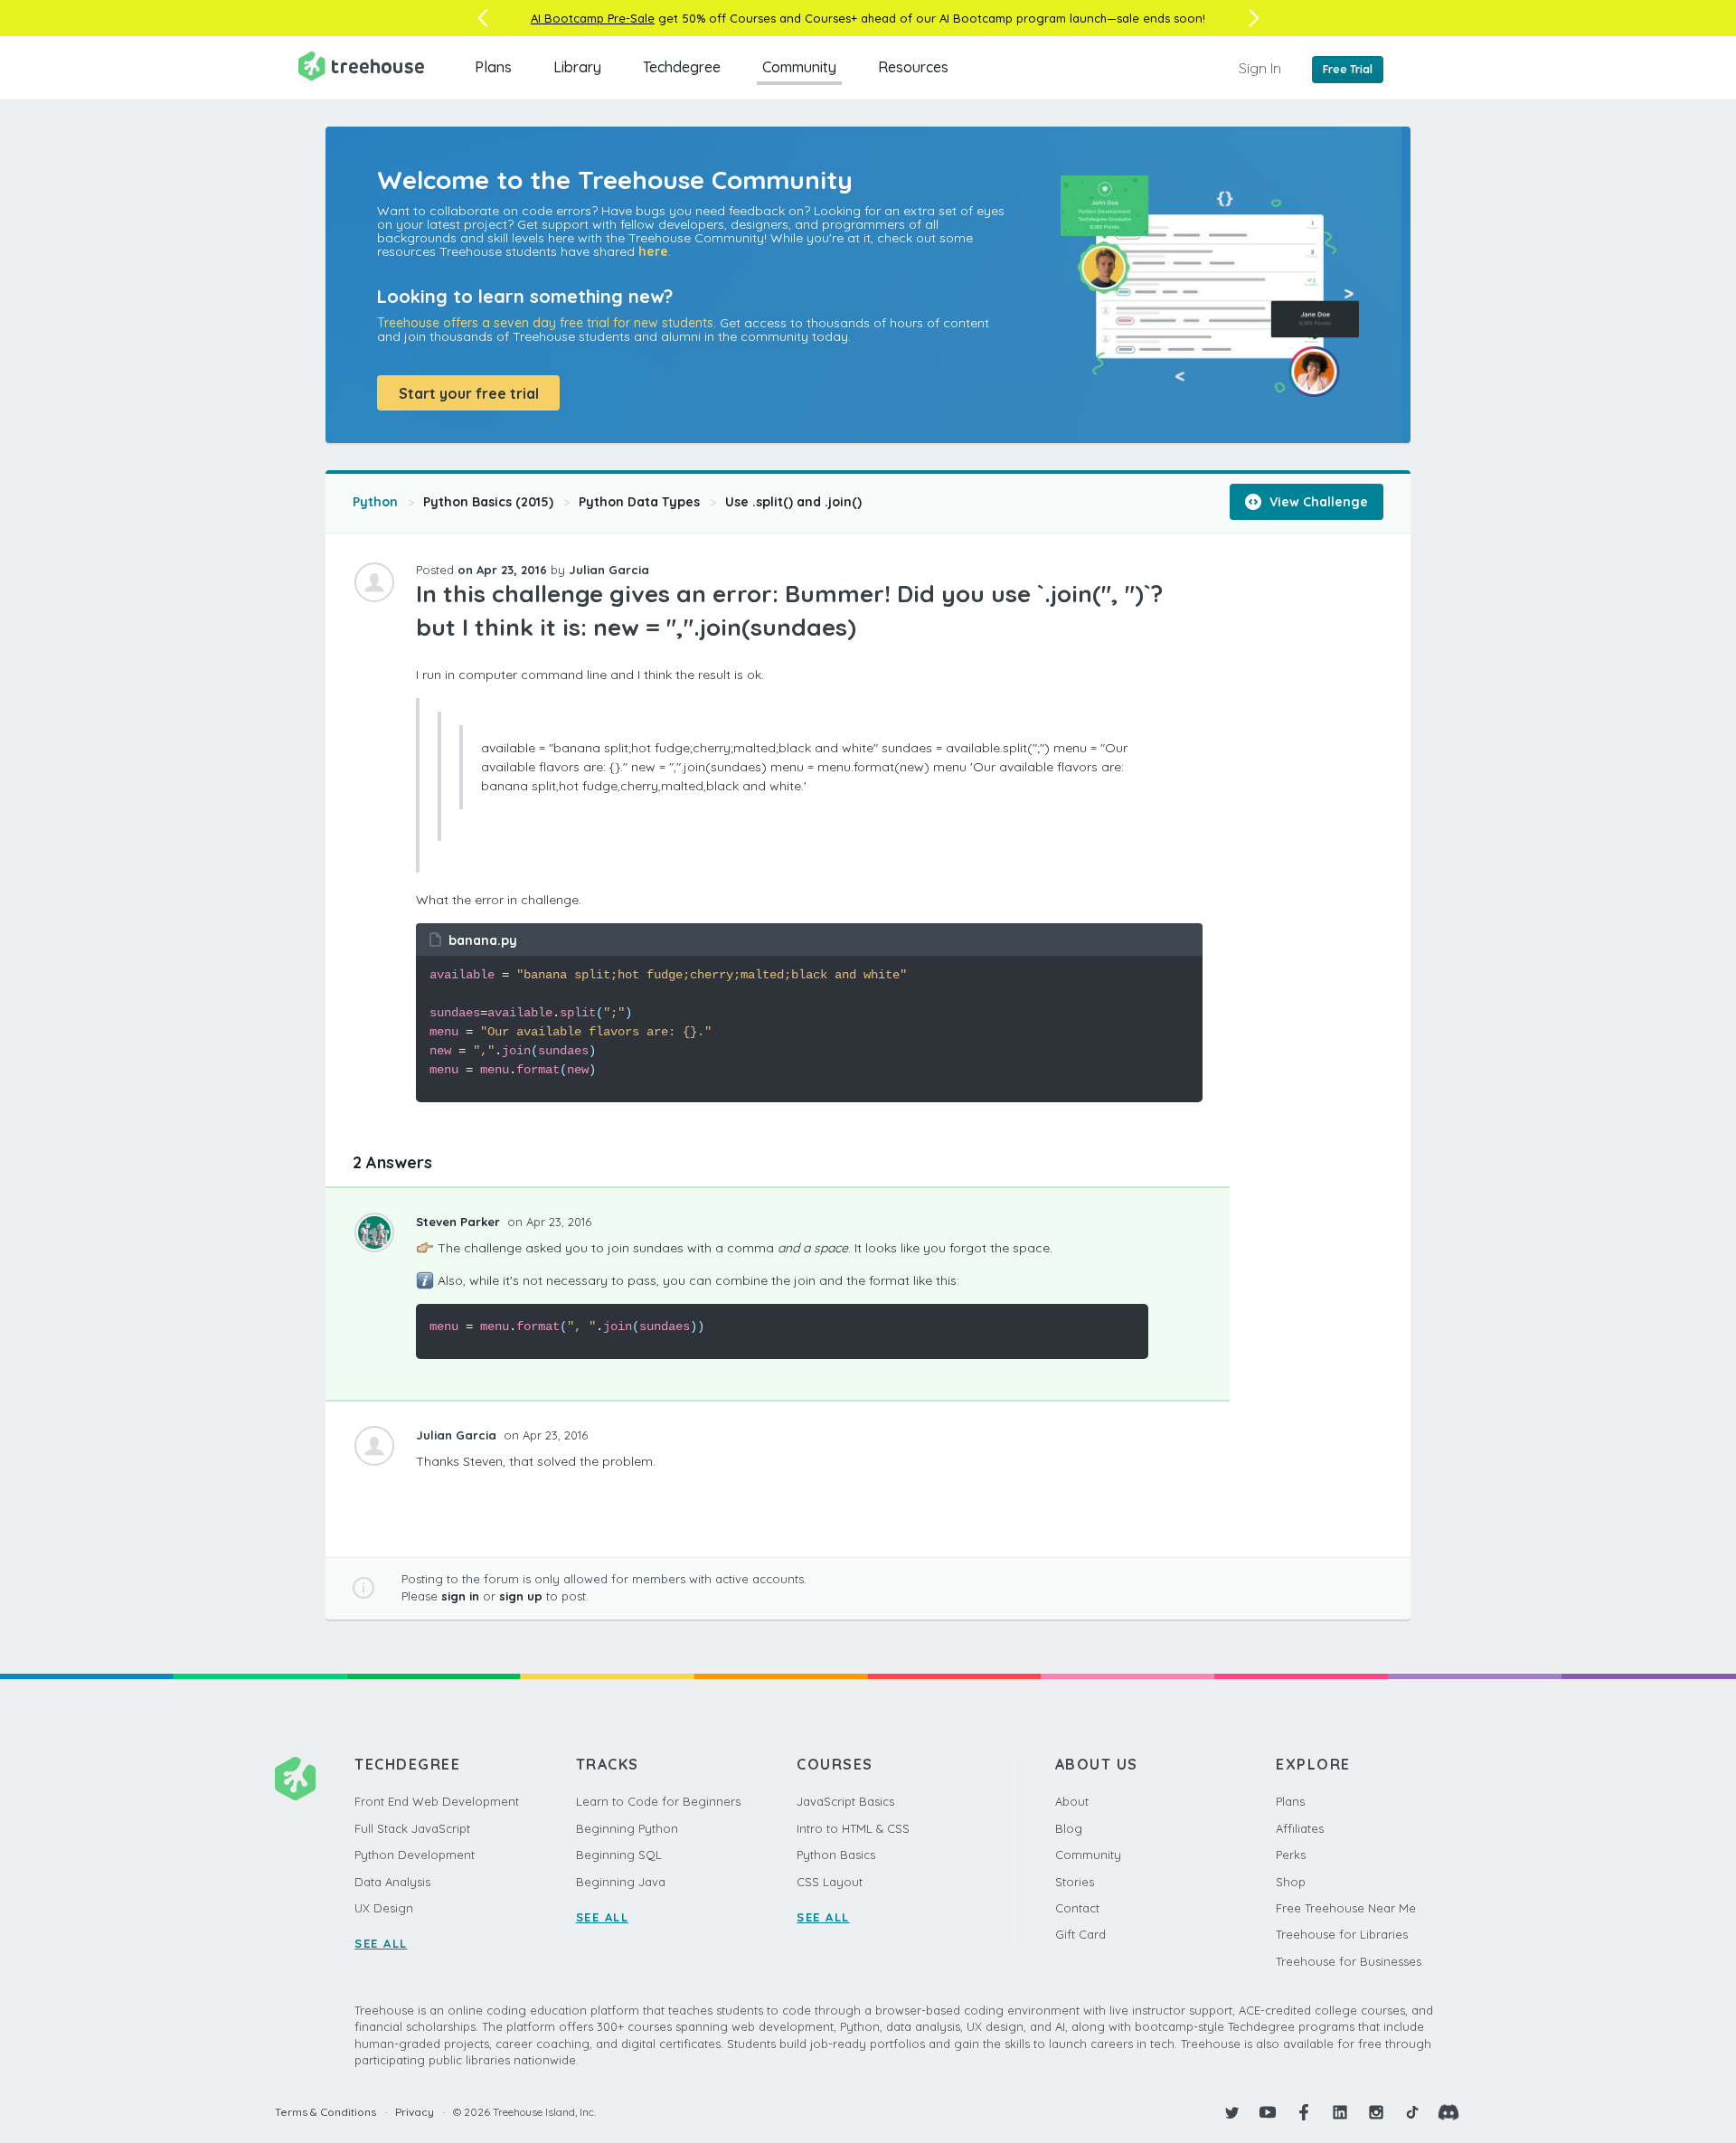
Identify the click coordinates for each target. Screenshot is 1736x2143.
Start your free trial (469, 393)
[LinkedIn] (1340, 2112)
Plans (493, 67)
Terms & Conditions (325, 2112)
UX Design (384, 1908)
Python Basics (836, 1855)
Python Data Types (639, 502)
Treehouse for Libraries (1342, 1934)
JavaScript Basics (845, 1801)
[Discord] (1448, 2112)
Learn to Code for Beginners (658, 1801)
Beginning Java (621, 1882)
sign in (460, 1596)
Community (799, 67)
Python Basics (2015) (488, 502)
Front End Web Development (437, 1801)
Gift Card (1080, 1934)
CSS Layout (830, 1882)
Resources (913, 67)
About (1072, 1801)
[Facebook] (1304, 2112)
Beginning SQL (619, 1855)
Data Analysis (392, 1882)
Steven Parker (460, 1222)
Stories (1075, 1882)
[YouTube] (1268, 2112)
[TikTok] (1412, 2112)
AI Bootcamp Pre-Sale (593, 18)
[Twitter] (1231, 2112)
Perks (1291, 1855)
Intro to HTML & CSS (853, 1828)
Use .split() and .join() (793, 502)
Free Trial (1348, 69)
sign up (521, 1596)
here (653, 251)
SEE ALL (381, 1943)
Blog (1069, 1828)
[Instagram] (1376, 2112)
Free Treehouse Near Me (1346, 1908)
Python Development (415, 1855)
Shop (1291, 1882)
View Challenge (1317, 502)
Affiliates (1300, 1828)
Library (577, 67)
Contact (1077, 1908)
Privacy (415, 2112)
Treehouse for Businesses (1349, 1961)
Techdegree (682, 67)
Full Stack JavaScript (412, 1828)
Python (375, 502)
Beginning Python (627, 1828)
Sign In (1260, 68)
